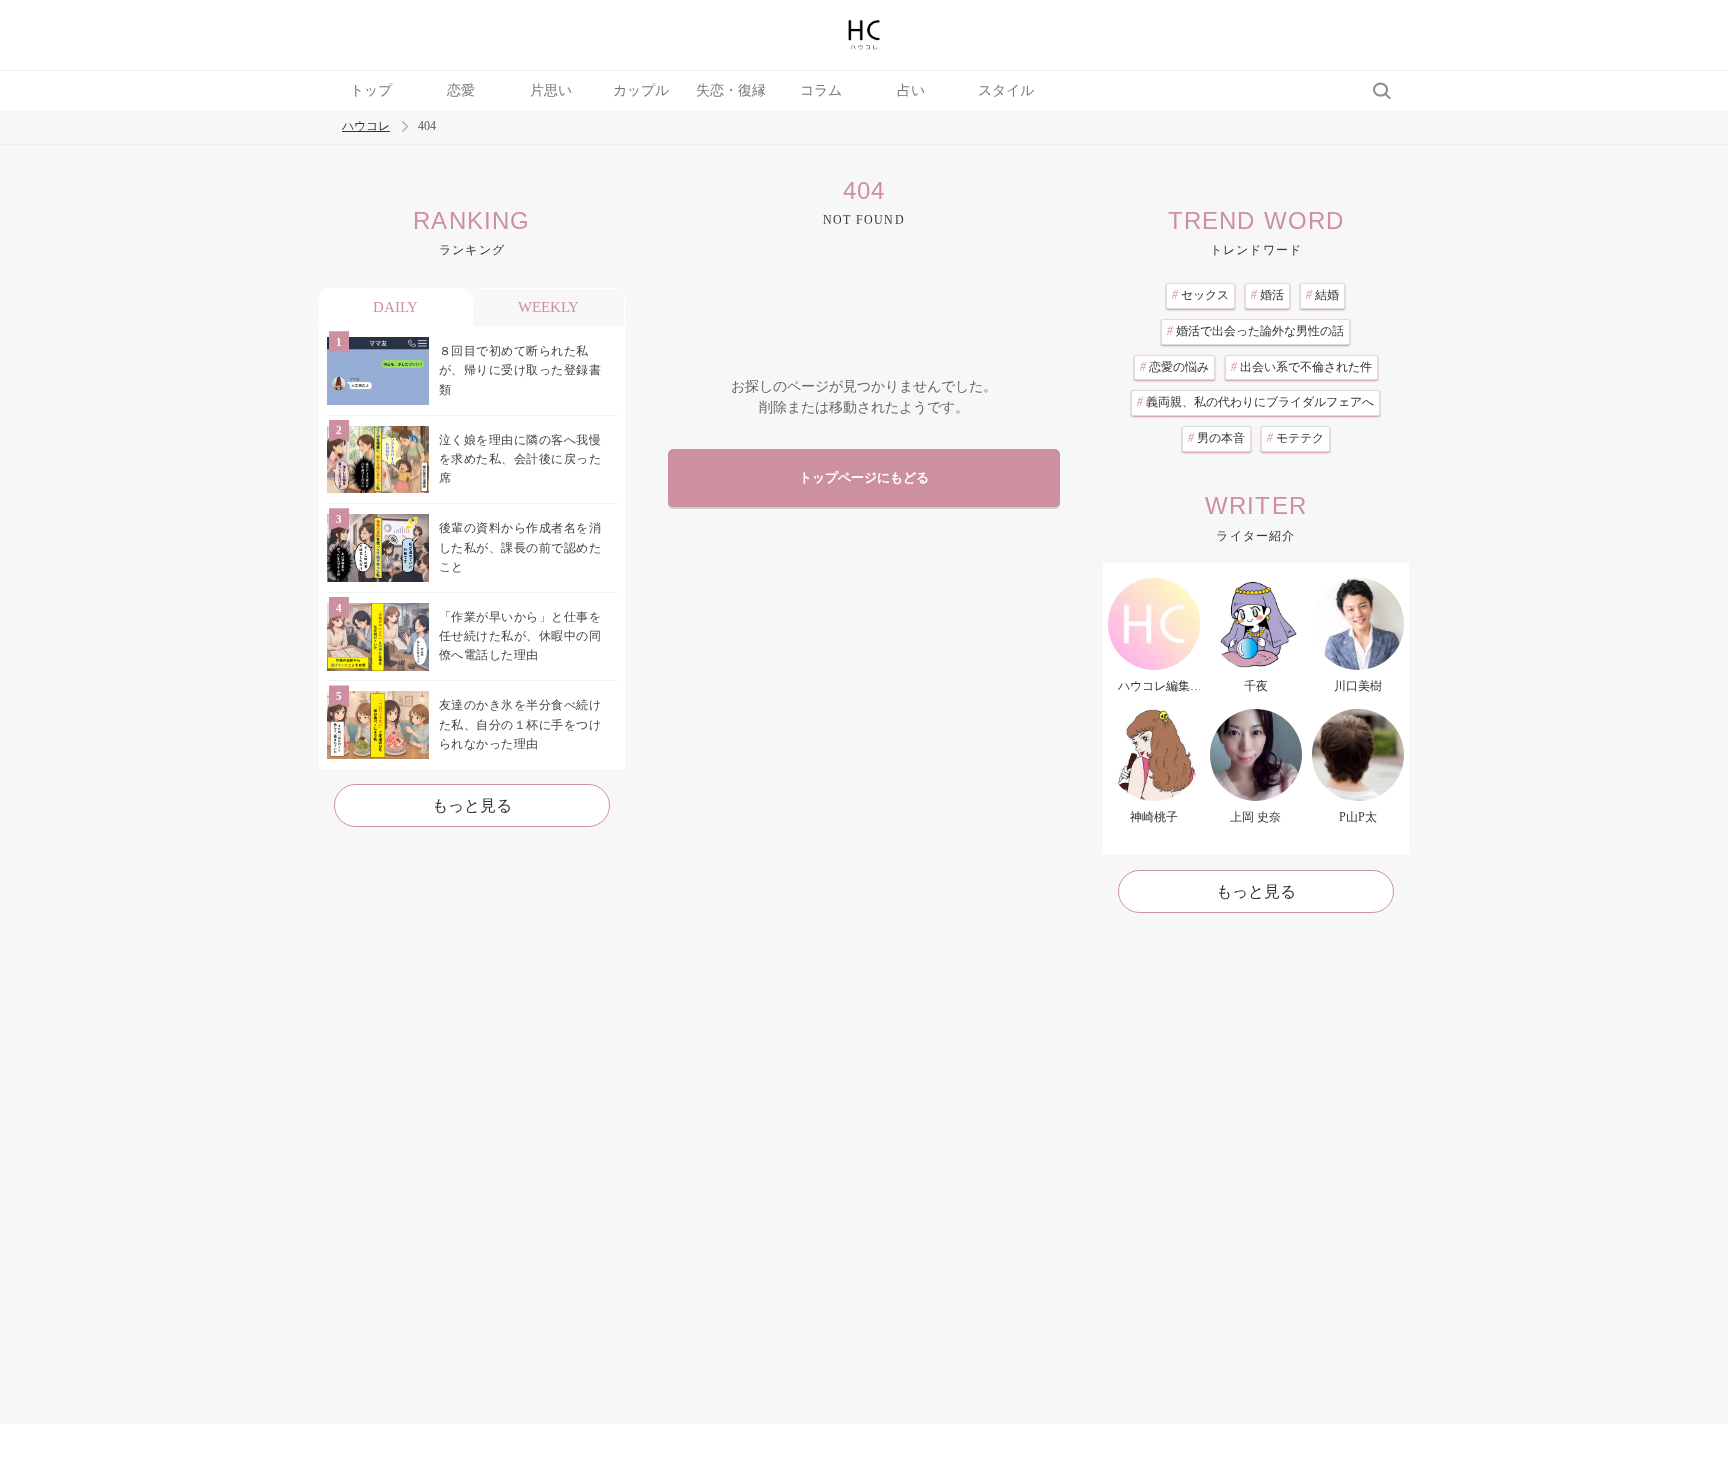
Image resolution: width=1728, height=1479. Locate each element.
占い (911, 90)
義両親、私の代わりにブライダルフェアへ (1255, 402)
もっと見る (472, 805)
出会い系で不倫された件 (1301, 367)
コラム (821, 90)
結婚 (1322, 295)
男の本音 (1216, 438)
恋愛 (461, 90)
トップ (371, 90)
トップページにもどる (864, 478)
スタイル (1006, 90)
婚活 (1267, 295)
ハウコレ (366, 126)
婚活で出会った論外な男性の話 (1255, 331)
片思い (551, 90)
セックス (1200, 295)
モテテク (1295, 438)
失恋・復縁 (731, 90)
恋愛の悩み (1174, 367)
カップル (641, 90)
